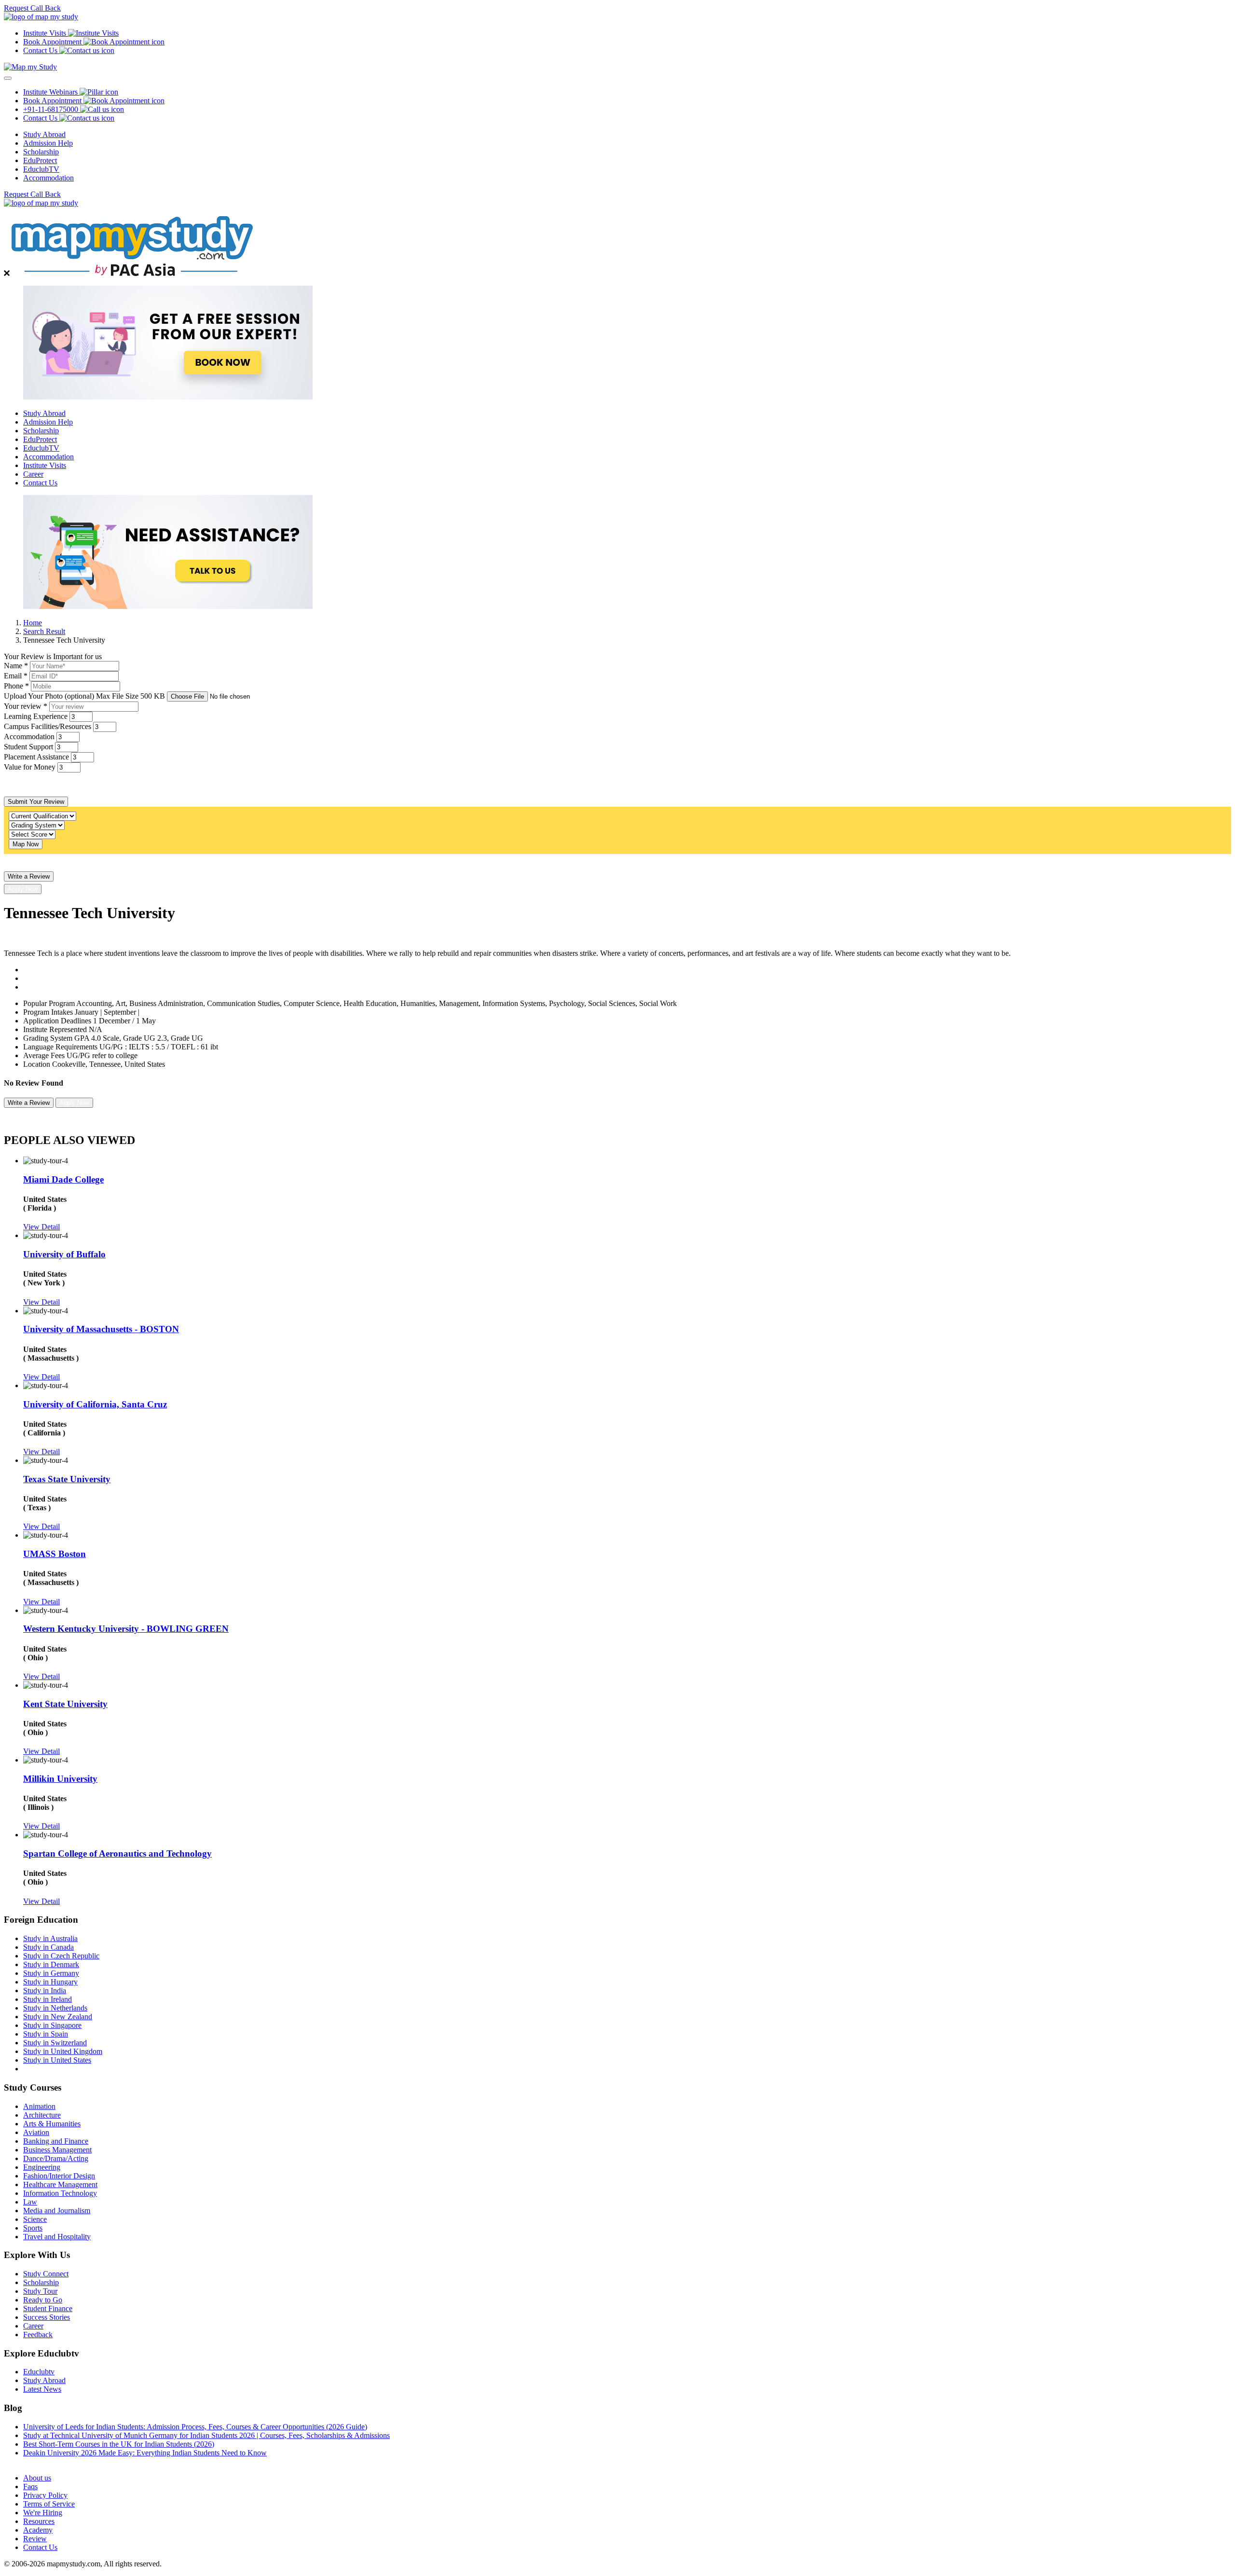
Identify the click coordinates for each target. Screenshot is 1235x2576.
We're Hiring (43, 2513)
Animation (39, 2106)
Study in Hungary (50, 1982)
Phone (16, 686)
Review (35, 2539)
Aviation (36, 2132)
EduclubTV (41, 169)
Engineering (42, 2167)
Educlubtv (39, 2372)
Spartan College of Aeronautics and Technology (117, 1853)
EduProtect (40, 160)
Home (33, 623)
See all (33, 2461)
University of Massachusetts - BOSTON (101, 1329)
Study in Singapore (52, 2025)
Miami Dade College (63, 1179)
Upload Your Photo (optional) (84, 696)
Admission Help (48, 143)
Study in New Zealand (58, 2017)
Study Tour (40, 2291)
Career (33, 474)
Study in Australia (50, 1938)
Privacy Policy (45, 2495)
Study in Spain (46, 2034)
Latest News (42, 2389)
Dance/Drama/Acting (56, 2158)
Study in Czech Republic (61, 1956)
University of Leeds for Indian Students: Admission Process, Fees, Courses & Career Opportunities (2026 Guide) (195, 2427)
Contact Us (40, 483)
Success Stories (47, 2317)
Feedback (38, 2335)
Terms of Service (49, 2504)
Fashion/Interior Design (59, 2176)
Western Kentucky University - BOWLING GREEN (126, 1629)
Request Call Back (32, 8)
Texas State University (67, 1479)
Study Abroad (44, 134)
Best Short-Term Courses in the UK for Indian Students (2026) (119, 2444)
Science (35, 2219)
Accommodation (48, 178)
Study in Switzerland (55, 2043)
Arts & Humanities (52, 2124)
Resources (39, 2521)
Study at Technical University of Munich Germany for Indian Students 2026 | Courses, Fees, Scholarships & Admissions (206, 2435)
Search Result (44, 631)
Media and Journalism (57, 2211)
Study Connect (46, 2274)
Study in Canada (48, 1947)
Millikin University (60, 1779)
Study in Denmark (51, 1964)
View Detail (41, 1227)
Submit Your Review (36, 802)
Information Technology (60, 2193)
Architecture (42, 2115)
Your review (26, 706)
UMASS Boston (55, 1554)
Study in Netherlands (55, 2008)
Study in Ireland (48, 1999)
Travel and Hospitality (57, 2237)
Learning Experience (36, 716)
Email (16, 676)
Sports (33, 2228)
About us (37, 2478)
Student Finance (48, 2308)
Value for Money (30, 767)
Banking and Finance (56, 2141)
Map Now (26, 844)
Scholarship (41, 152)
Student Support (28, 747)
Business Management (57, 2150)
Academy (38, 2530)
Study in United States (57, 2060)
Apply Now (23, 889)
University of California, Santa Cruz (95, 1404)
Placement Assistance (36, 757)
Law (30, 2202)
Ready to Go (43, 2300)
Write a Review (29, 876)
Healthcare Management (60, 2184)
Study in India (45, 1991)
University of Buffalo (64, 1254)
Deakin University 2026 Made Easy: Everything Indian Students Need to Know (145, 2453)
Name (16, 666)
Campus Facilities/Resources (48, 726)
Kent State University (65, 1704)
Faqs (30, 2486)
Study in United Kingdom (63, 2051)
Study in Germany (51, 1973)
